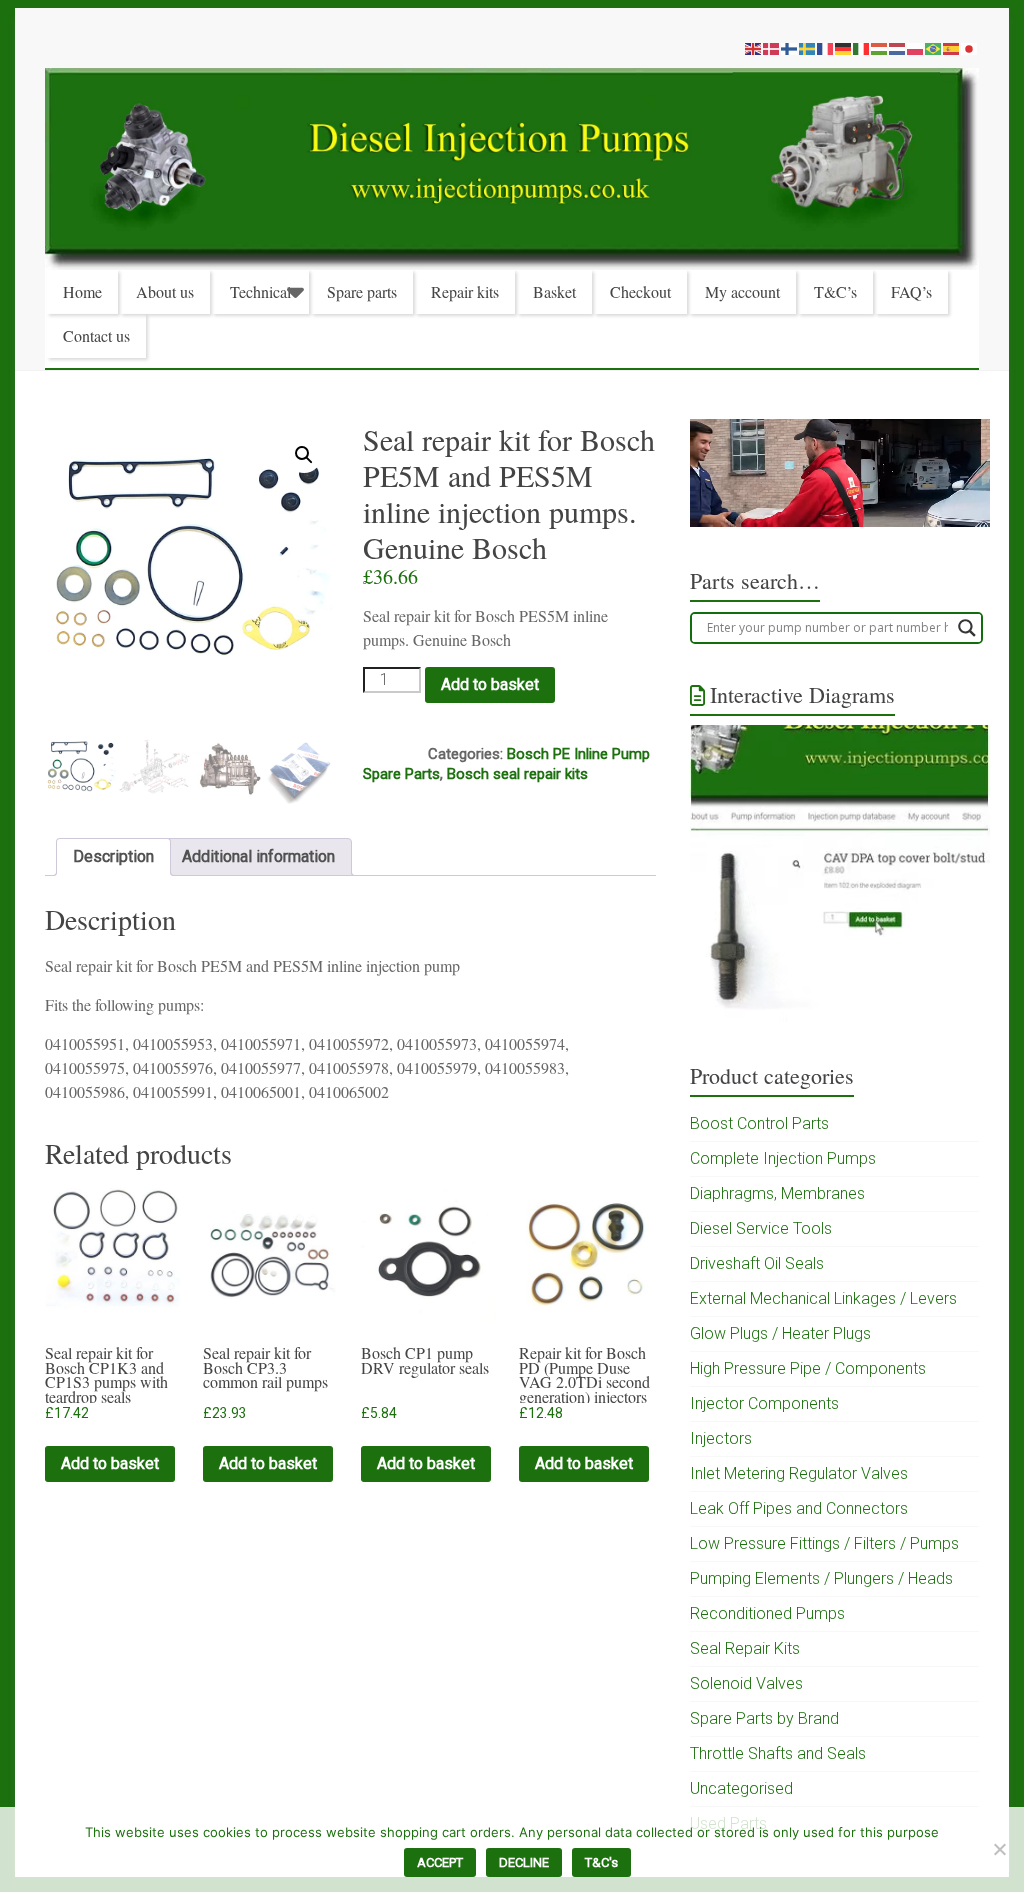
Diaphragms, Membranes (777, 1193)
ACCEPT (440, 1862)
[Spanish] (952, 48)
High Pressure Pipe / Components (808, 1368)
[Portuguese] (934, 48)
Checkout (640, 291)
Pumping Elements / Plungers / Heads (821, 1578)
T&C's (601, 1862)
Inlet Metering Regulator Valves (799, 1473)
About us (165, 291)
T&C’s (835, 291)
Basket (554, 291)
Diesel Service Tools (761, 1228)
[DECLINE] (999, 1849)
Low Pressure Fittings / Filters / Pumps (824, 1543)
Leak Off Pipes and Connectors (799, 1508)
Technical (260, 291)
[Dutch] (898, 48)
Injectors (721, 1438)
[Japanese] (970, 48)
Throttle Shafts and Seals (778, 1753)
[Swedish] (808, 48)
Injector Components (764, 1403)
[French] (826, 48)
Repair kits (465, 291)
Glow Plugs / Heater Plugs (780, 1333)
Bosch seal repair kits (517, 774)
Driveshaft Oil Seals (757, 1263)
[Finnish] (790, 48)
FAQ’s (911, 291)
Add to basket (490, 684)
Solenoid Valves (746, 1683)
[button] (304, 455)
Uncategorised (741, 1788)
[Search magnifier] (967, 628)
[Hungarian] (880, 48)
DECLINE (524, 1862)
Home (82, 291)
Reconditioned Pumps (767, 1613)
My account (742, 291)
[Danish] (772, 48)
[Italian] (862, 48)
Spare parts (362, 291)
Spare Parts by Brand (764, 1718)
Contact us (96, 335)
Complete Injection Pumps (783, 1158)
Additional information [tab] (258, 856)
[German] (844, 48)
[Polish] (916, 48)
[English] (754, 48)
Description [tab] (113, 856)
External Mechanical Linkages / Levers (823, 1298)
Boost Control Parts (759, 1123)
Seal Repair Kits (745, 1648)
